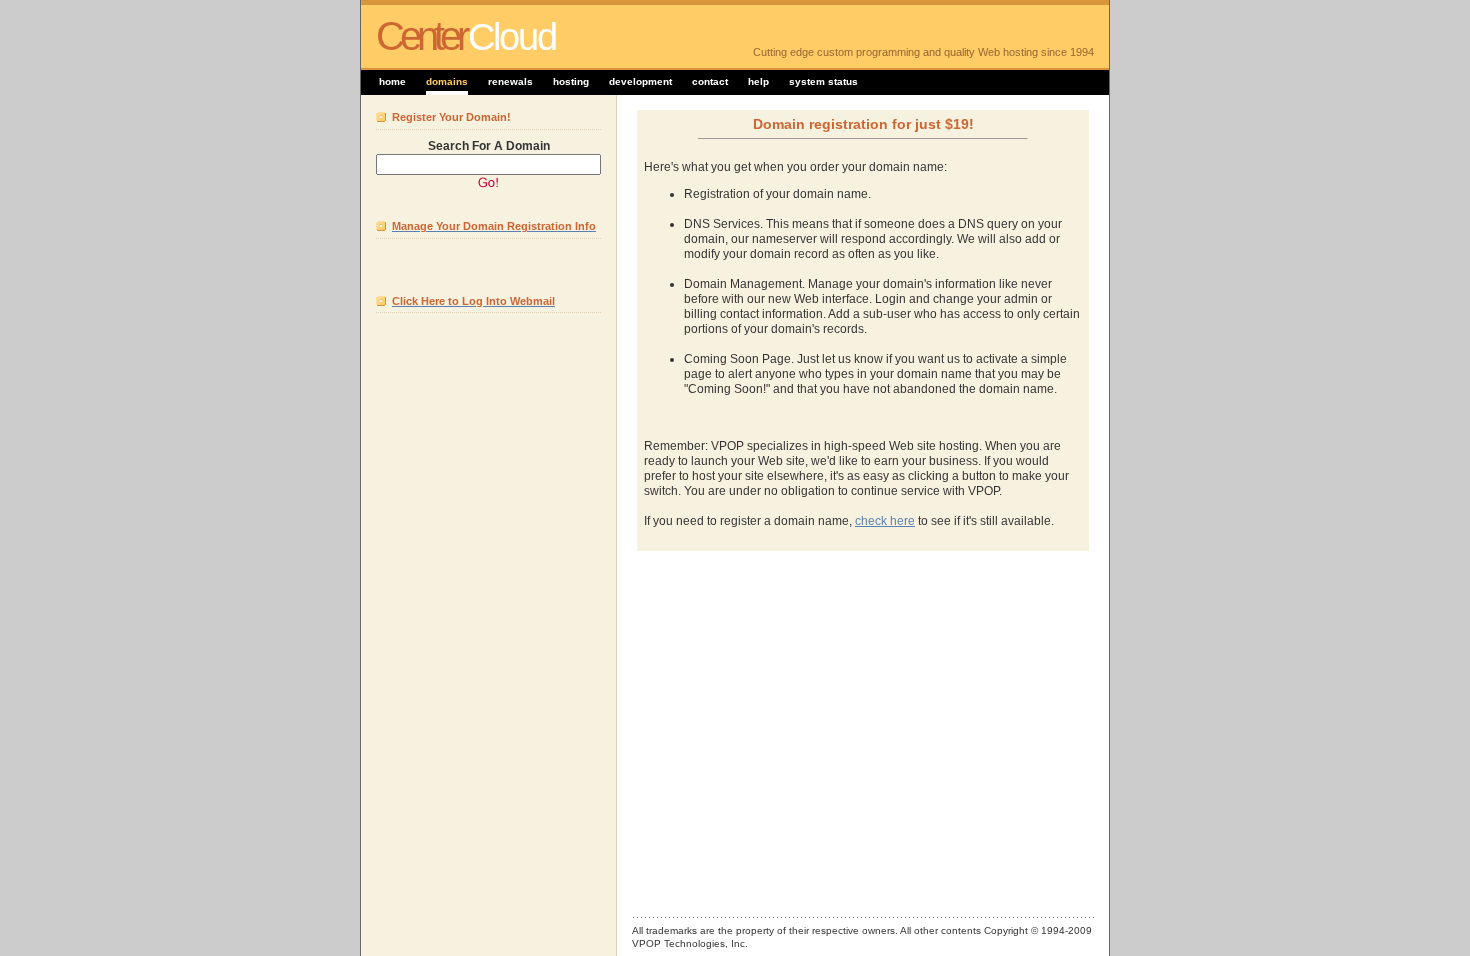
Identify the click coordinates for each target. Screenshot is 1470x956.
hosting (571, 81)
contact (710, 81)
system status (823, 81)
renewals (510, 81)
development (640, 81)
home (392, 81)
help (758, 81)
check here (885, 521)
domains (447, 81)
